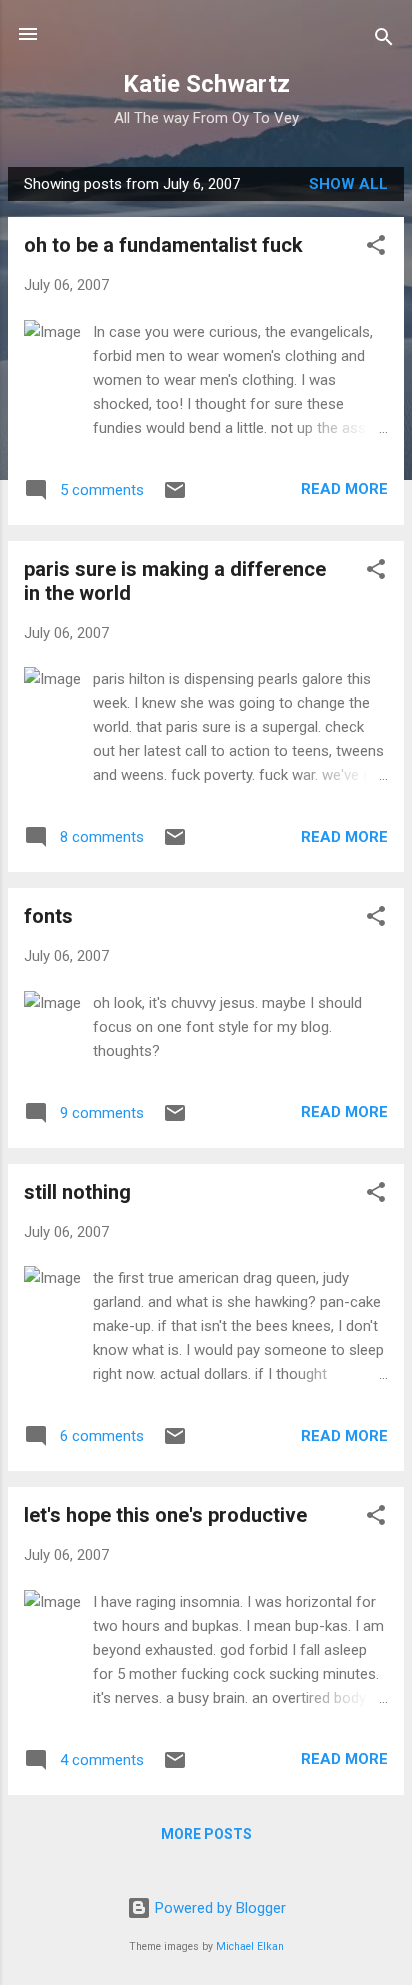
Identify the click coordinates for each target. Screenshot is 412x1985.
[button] (376, 248)
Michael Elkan (250, 1946)
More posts (206, 1834)
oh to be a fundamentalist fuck (163, 245)
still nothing (77, 1192)
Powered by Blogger (218, 1908)
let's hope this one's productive (165, 1515)
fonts (48, 916)
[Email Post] (175, 497)
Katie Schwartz (206, 84)
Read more (344, 489)
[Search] (384, 40)
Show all (348, 184)
